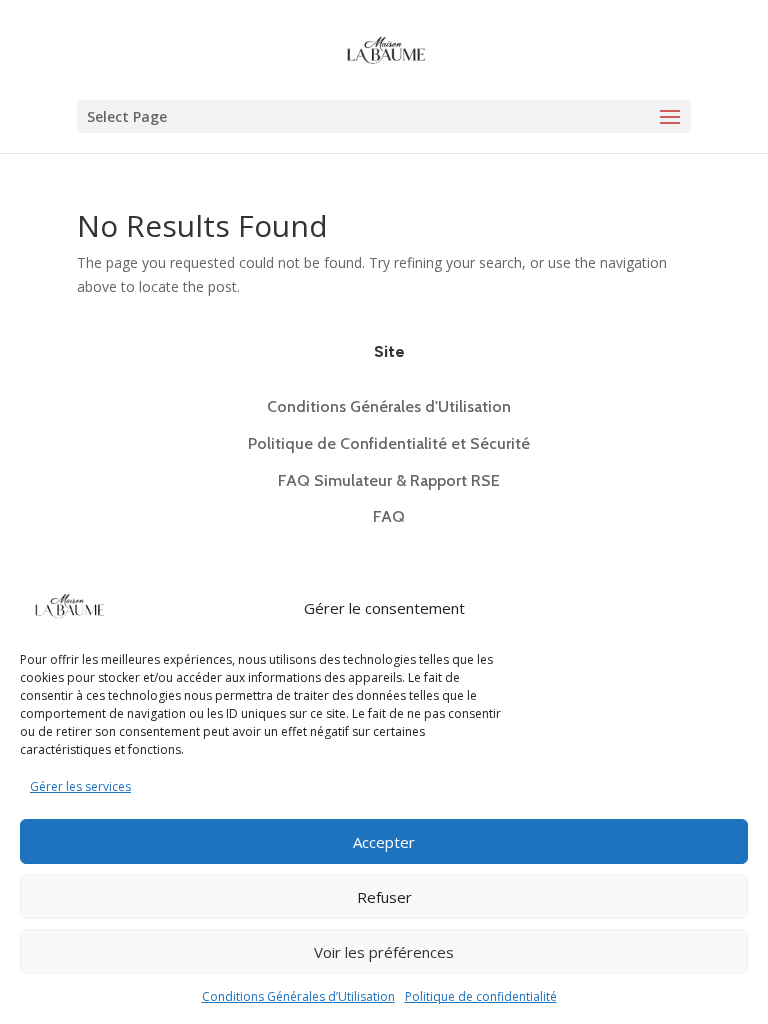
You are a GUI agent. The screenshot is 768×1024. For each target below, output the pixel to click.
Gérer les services (80, 786)
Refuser (384, 897)
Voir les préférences (384, 952)
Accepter (384, 842)
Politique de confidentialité (481, 996)
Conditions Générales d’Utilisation (298, 996)
